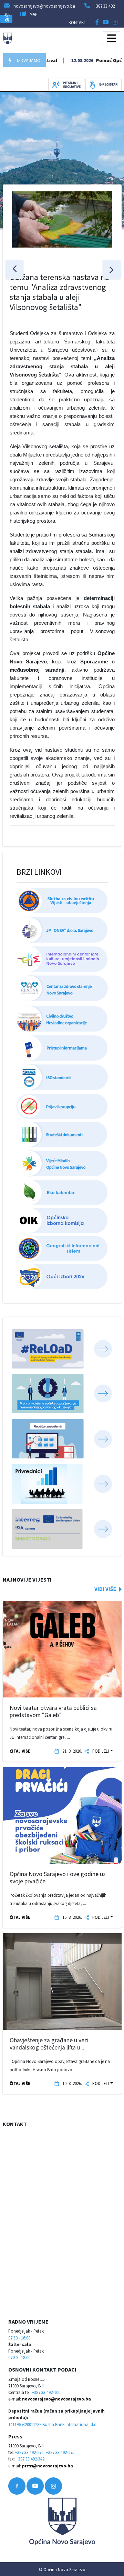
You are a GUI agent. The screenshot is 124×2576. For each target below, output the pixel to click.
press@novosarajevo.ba (48, 2466)
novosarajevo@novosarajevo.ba (56, 2399)
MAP (34, 14)
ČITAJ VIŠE (20, 1751)
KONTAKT (77, 22)
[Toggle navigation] (112, 38)
